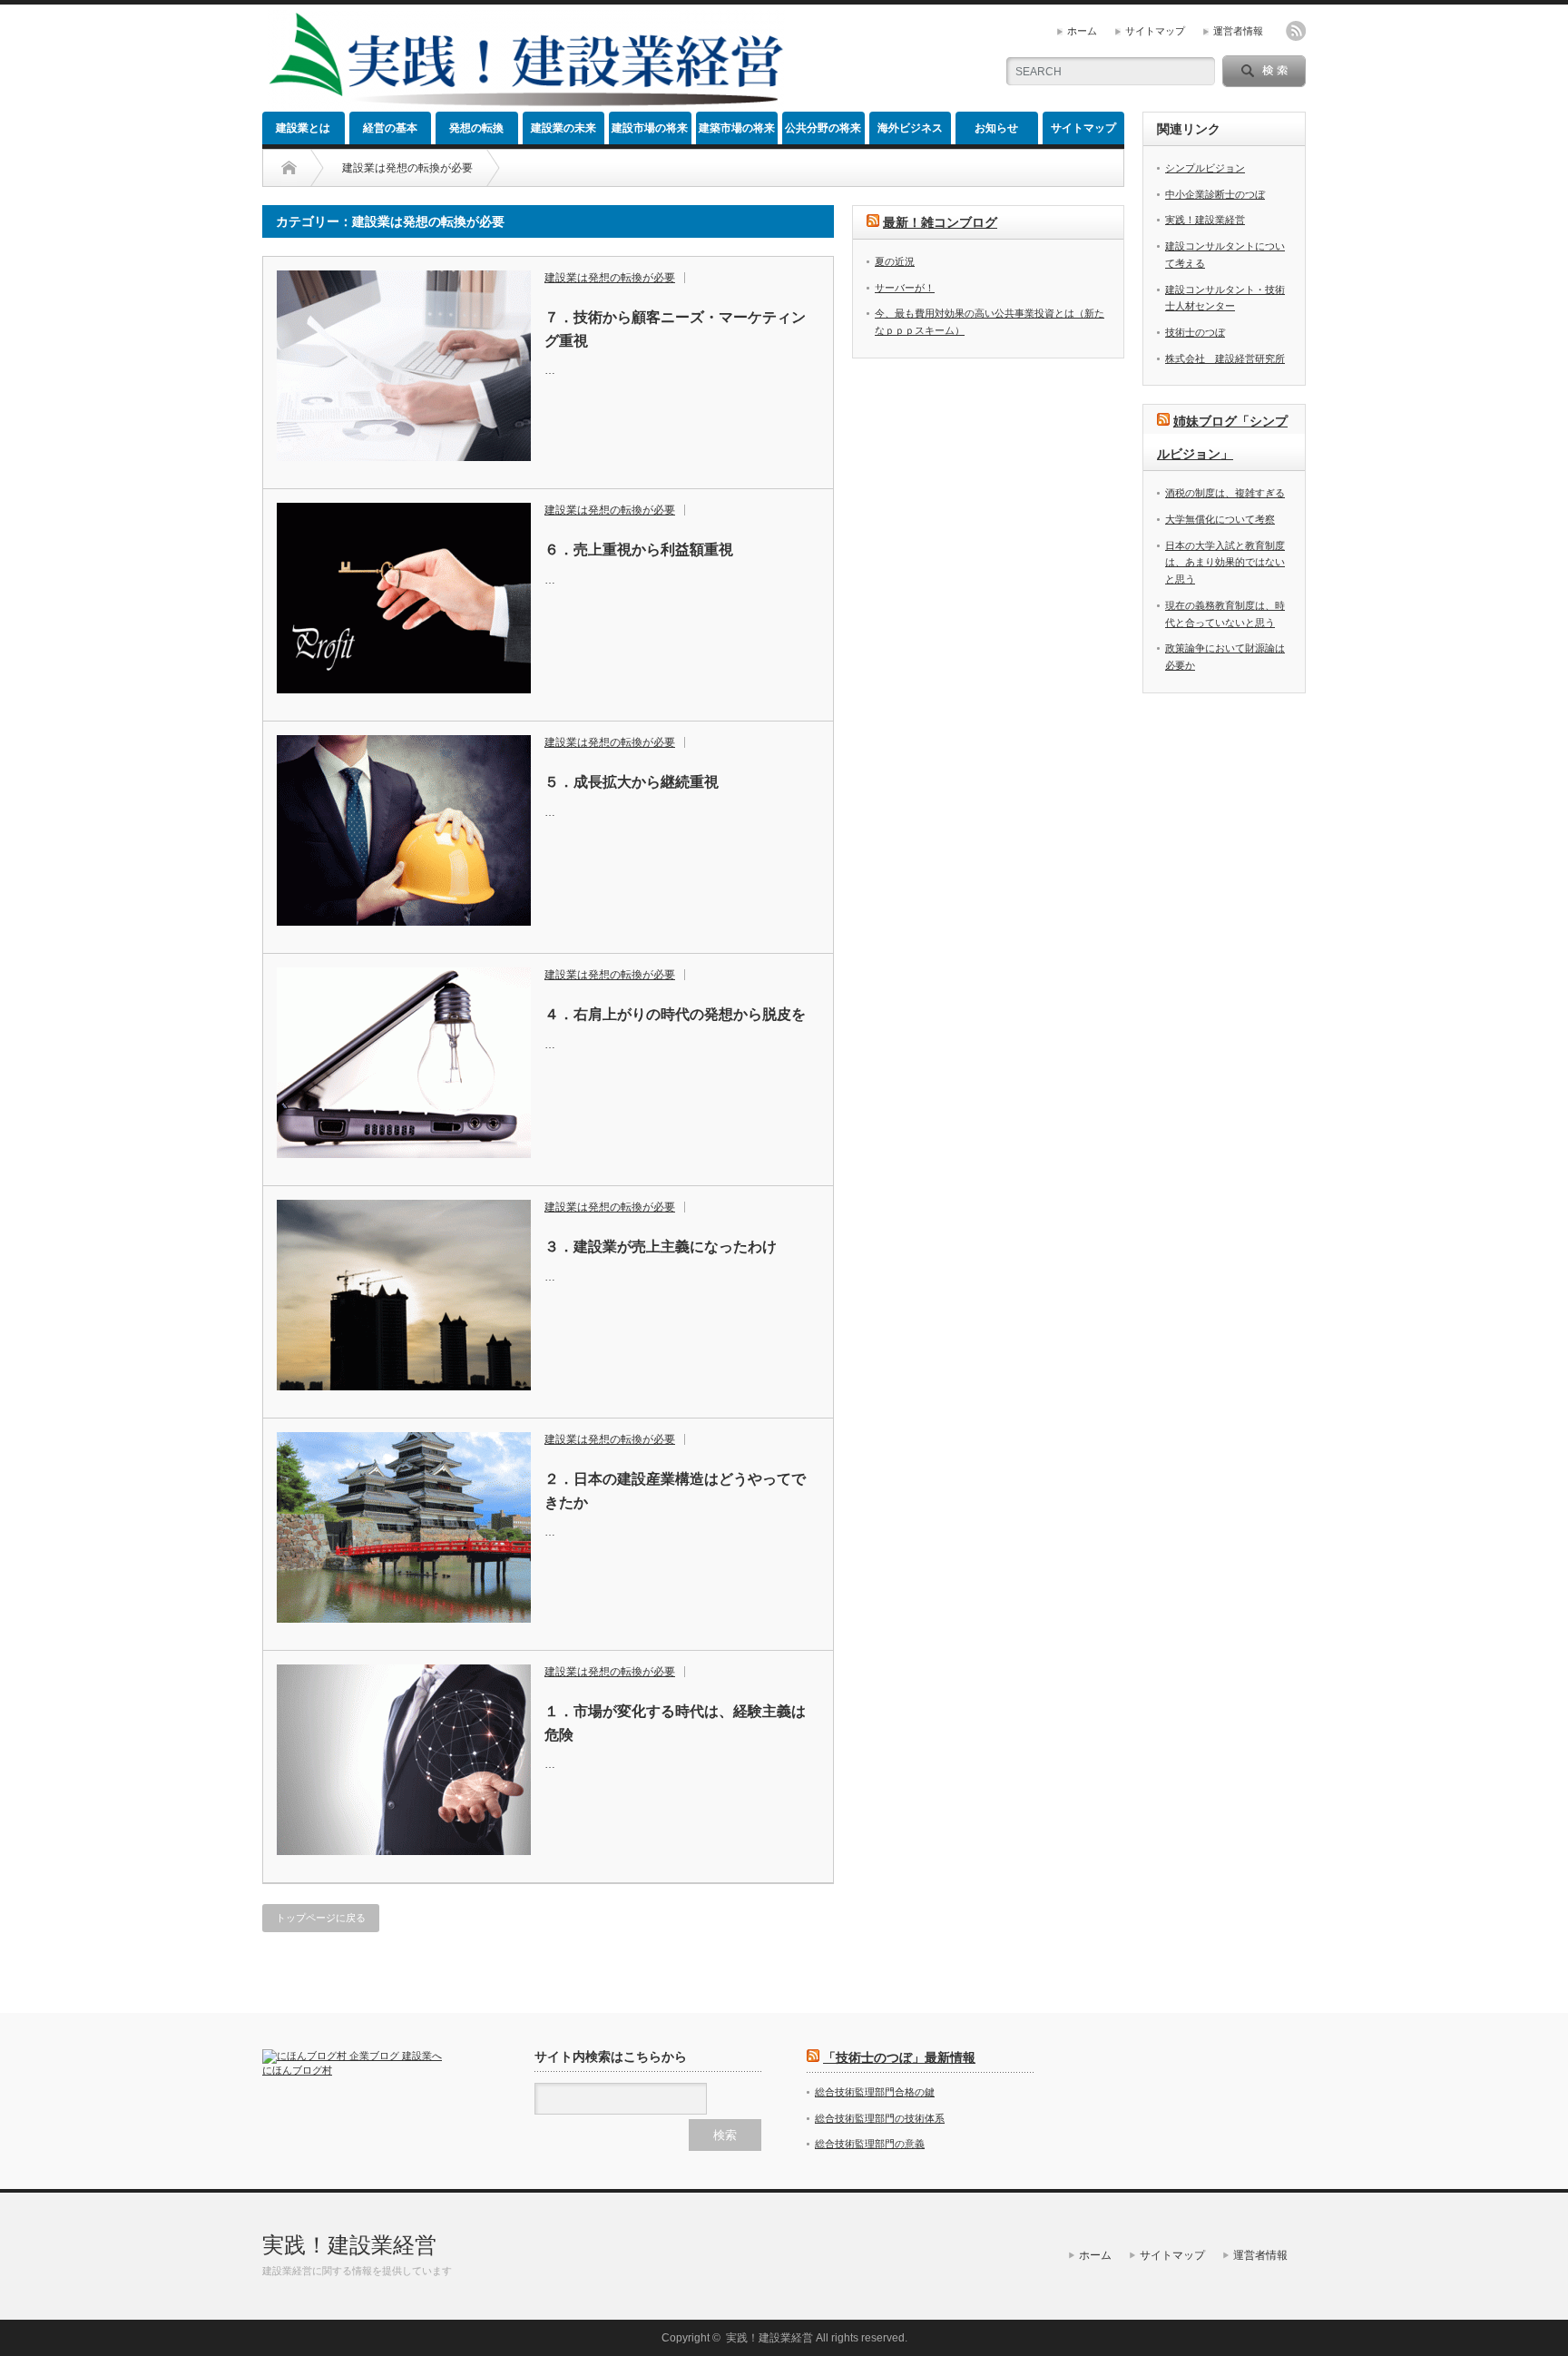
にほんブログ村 (297, 2070)
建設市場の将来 (650, 128)
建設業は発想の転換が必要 (610, 278)
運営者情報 (1238, 31)
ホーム (1082, 31)
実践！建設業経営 (1205, 220)
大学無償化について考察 (1220, 519)
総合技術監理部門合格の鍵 (875, 2092)
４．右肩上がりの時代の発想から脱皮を (675, 1014)
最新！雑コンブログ (940, 222)
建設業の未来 (563, 128)
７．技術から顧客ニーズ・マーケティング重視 (675, 329)
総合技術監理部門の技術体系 (880, 2118)
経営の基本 (390, 128)
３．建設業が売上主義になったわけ (661, 1247)
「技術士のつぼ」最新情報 (899, 2057)
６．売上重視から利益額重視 (639, 550)
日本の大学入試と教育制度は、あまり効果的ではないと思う (1225, 562)
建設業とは (303, 128)
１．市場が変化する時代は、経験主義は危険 (675, 1723)
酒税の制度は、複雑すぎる (1225, 493)
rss (1296, 31)
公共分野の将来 (823, 128)
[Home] (289, 168)
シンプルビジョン (1205, 168)
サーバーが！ (905, 288)
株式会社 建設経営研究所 (1225, 358)
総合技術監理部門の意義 (870, 2144)
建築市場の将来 (737, 128)
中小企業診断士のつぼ (1215, 194)
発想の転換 (476, 128)
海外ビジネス (910, 128)
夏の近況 (895, 261)
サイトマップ (1155, 31)
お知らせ (996, 128)
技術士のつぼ (1195, 332)
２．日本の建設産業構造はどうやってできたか (675, 1491)
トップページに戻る (321, 1918)
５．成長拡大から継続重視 (632, 782)
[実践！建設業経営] (526, 105)
